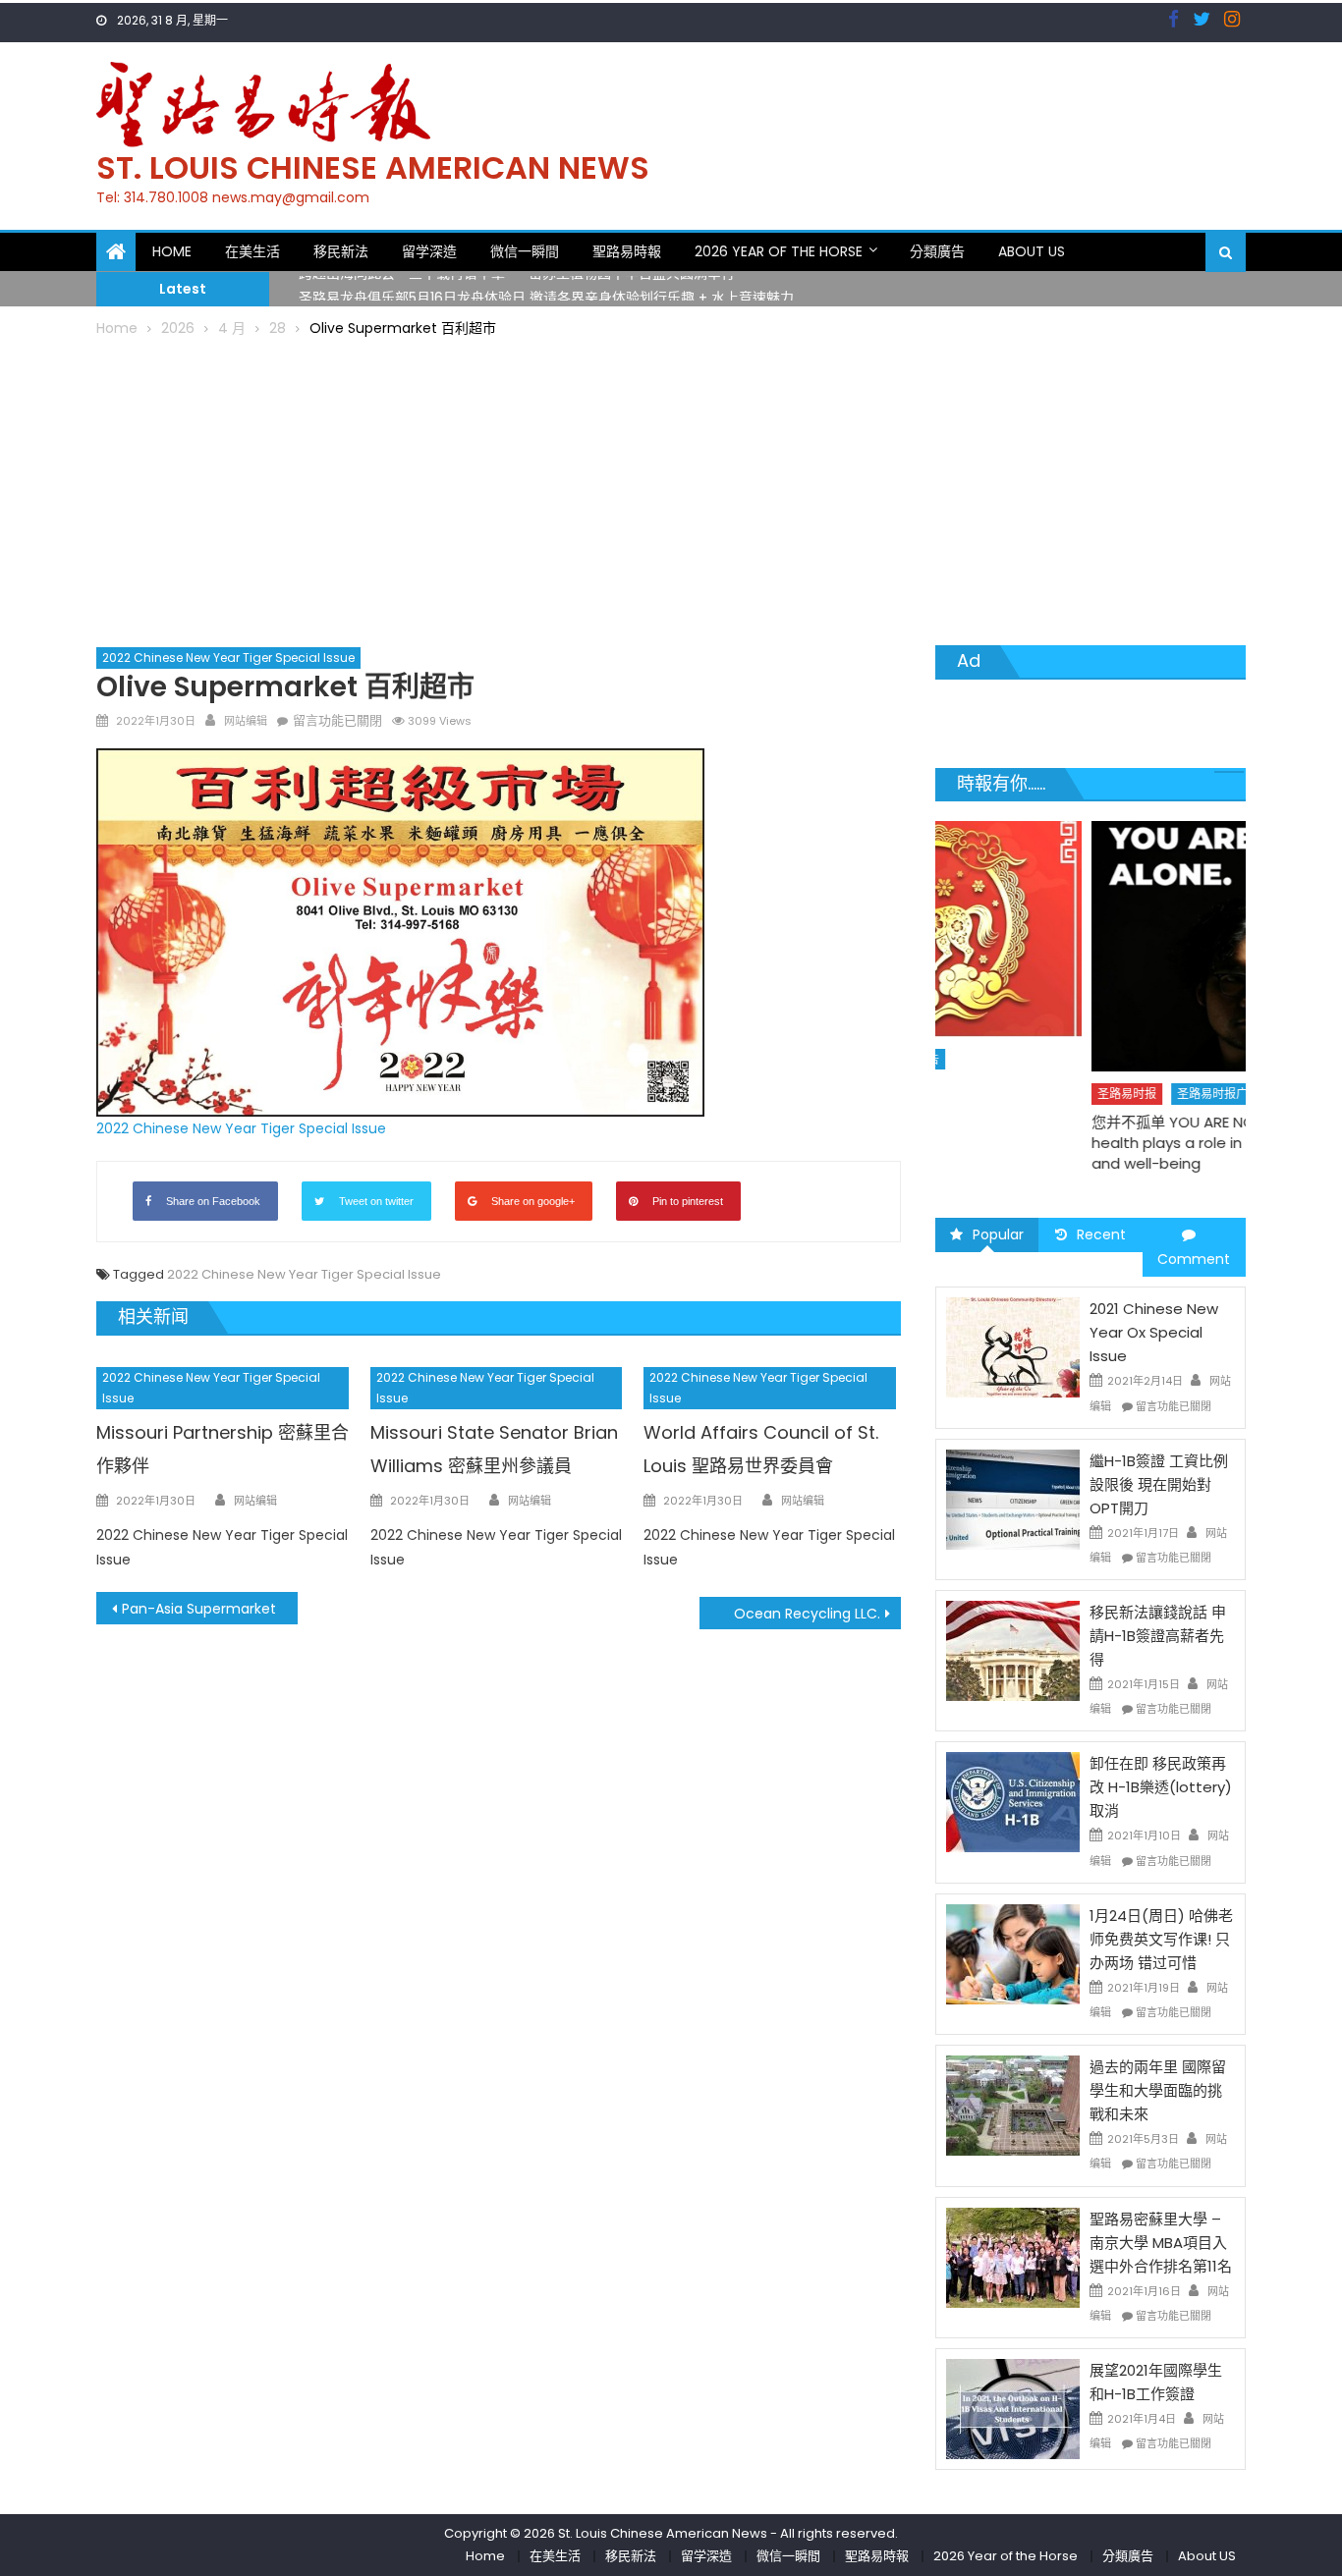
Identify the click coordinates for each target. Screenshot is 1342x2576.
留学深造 (429, 251)
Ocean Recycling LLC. (807, 1614)
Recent (1101, 1234)
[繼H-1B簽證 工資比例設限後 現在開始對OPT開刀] (1013, 1499)
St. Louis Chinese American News (373, 167)
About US (1032, 251)
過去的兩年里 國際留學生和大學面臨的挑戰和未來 (1158, 2090)
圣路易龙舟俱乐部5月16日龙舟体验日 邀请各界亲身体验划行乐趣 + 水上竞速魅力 (546, 290)
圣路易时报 (972, 1094)
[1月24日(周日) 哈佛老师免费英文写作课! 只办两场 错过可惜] (1013, 1953)
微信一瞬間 (525, 251)
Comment (1194, 1259)
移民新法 (341, 251)
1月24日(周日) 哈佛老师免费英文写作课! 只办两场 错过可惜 (1161, 1939)
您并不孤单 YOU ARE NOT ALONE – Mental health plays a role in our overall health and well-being (1080, 1143)
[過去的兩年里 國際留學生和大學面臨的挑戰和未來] (1013, 2105)
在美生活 (252, 251)
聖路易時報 (627, 251)
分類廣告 (937, 251)
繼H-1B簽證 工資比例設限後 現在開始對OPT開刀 (1159, 1484)
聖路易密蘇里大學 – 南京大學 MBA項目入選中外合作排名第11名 (1161, 2243)
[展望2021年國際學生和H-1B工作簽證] (1013, 2408)
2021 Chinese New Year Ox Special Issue (1154, 1332)
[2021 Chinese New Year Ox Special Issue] (1013, 1346)
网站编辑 (246, 721)
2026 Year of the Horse (779, 251)
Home (172, 251)
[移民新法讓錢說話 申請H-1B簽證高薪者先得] (1013, 1650)
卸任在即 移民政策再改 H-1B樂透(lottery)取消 (1161, 1787)
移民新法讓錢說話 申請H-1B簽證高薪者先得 (1158, 1636)
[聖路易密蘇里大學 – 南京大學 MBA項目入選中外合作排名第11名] (1013, 2256)
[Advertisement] (671, 488)
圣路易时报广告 (1063, 1094)
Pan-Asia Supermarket (199, 1609)
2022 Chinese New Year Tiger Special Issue (228, 658)
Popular (998, 1234)
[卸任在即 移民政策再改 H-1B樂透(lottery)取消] (1013, 1801)
